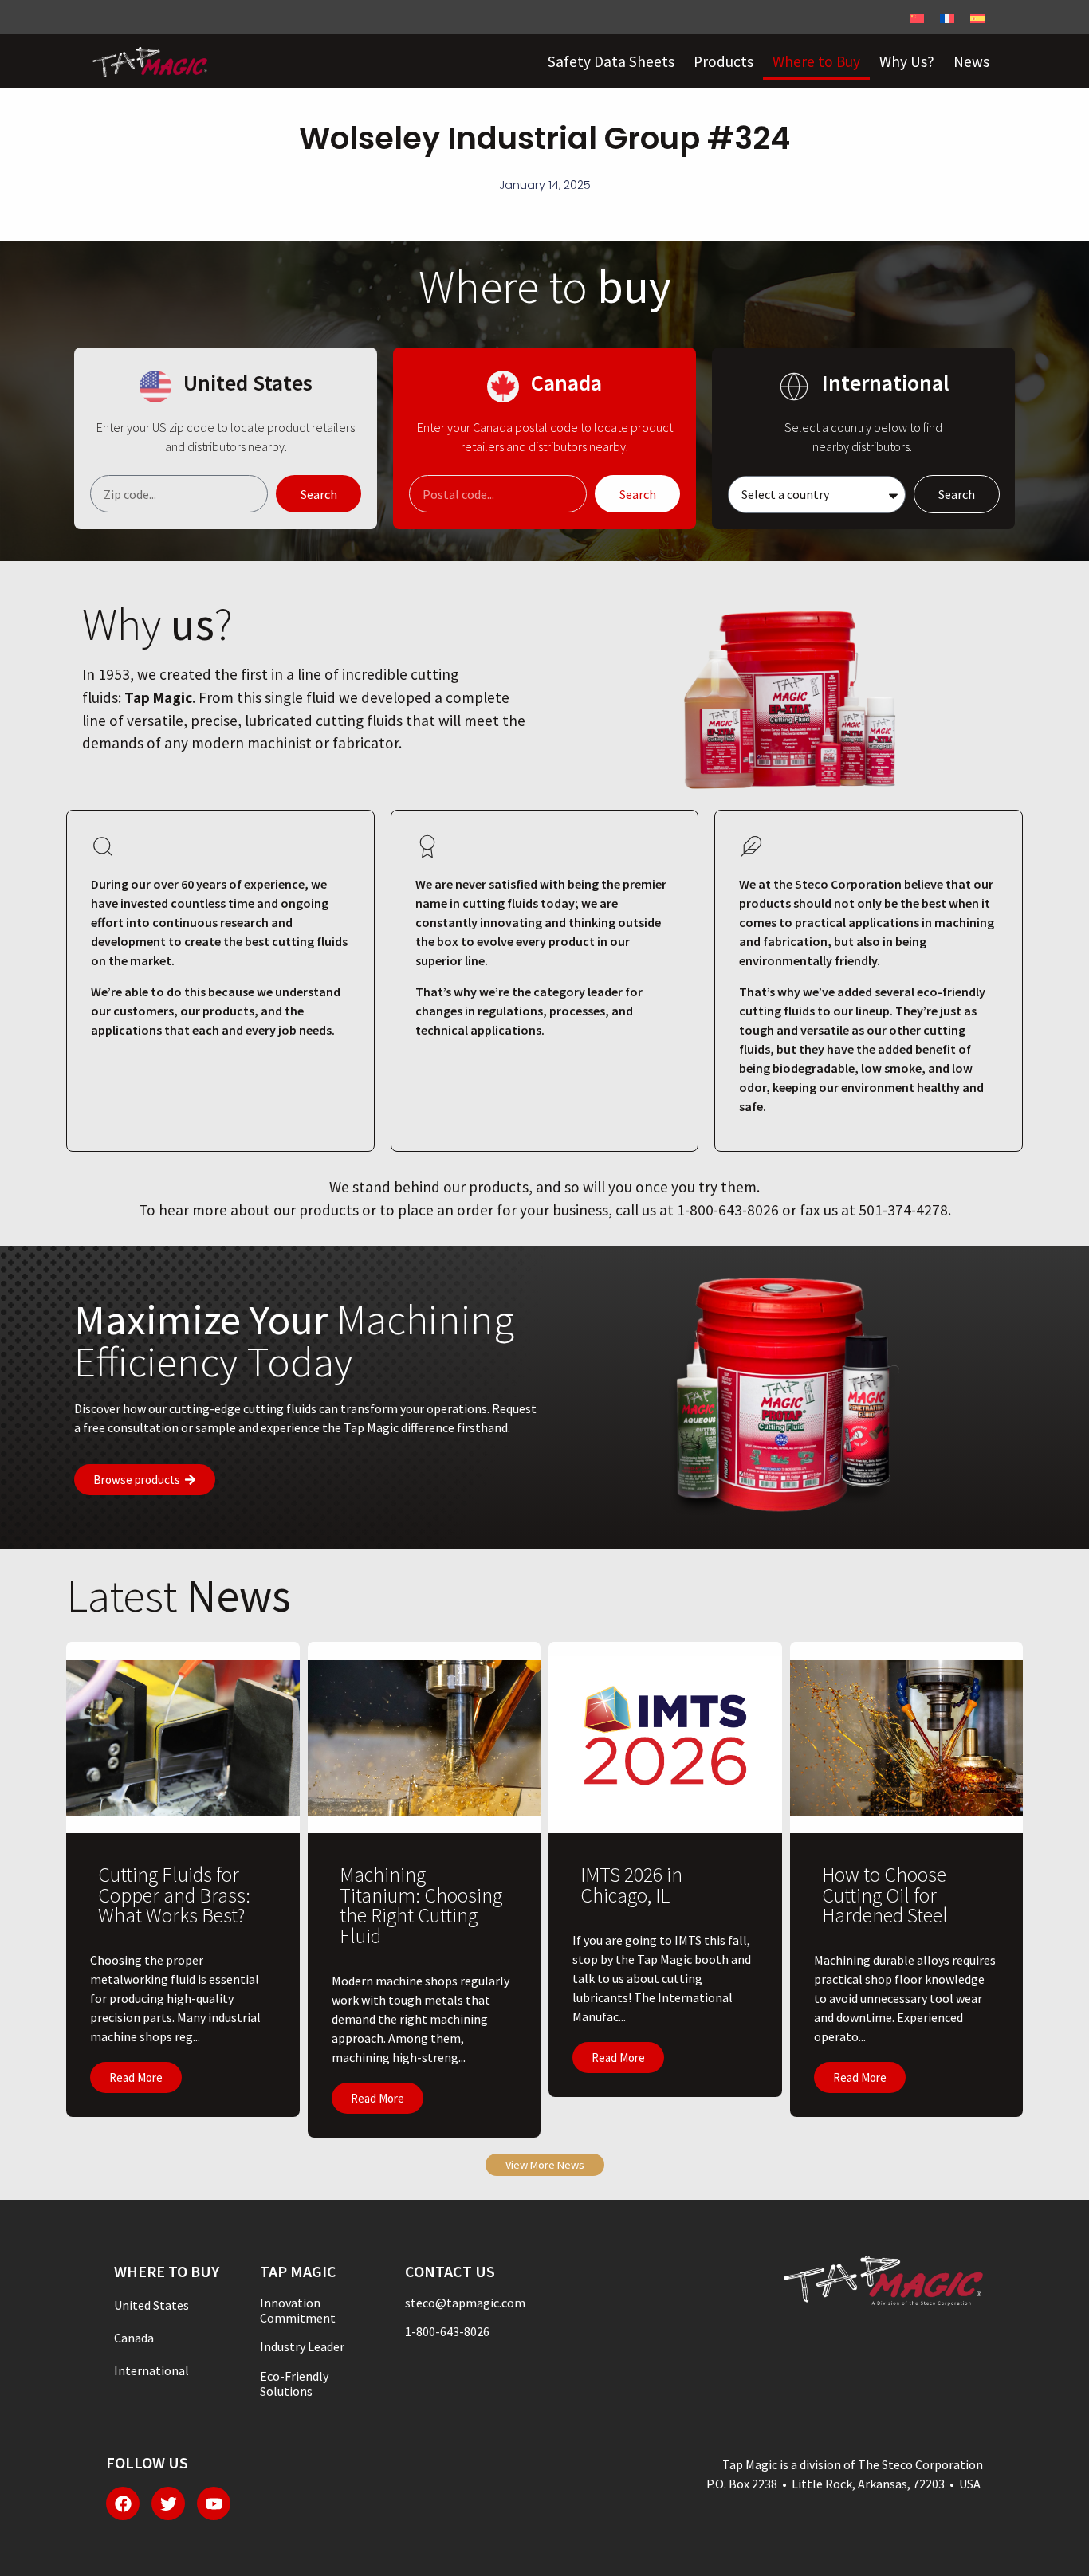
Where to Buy (816, 61)
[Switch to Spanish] (977, 17)
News (971, 61)
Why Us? (907, 61)
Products (723, 61)
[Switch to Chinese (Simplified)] (917, 17)
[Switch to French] (947, 17)
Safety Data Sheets (611, 61)
